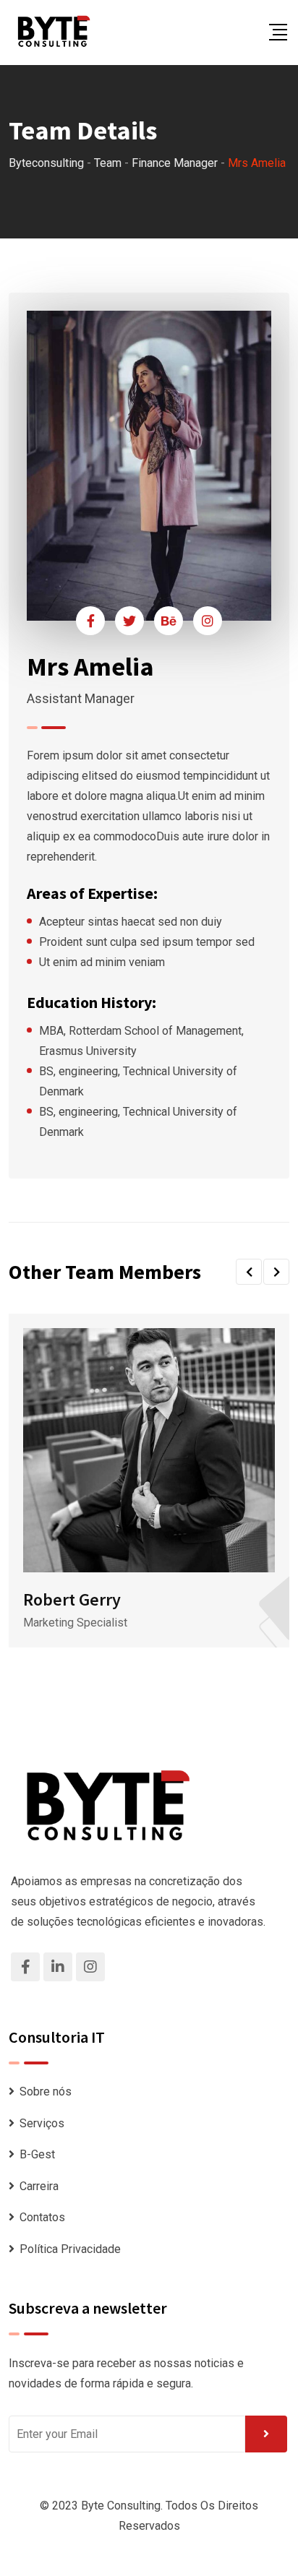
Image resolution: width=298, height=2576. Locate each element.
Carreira (39, 2186)
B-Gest (37, 2154)
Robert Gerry (72, 1599)
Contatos (42, 2217)
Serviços (42, 2123)
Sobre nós (46, 2092)
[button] (249, 1272)
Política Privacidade (70, 2249)
